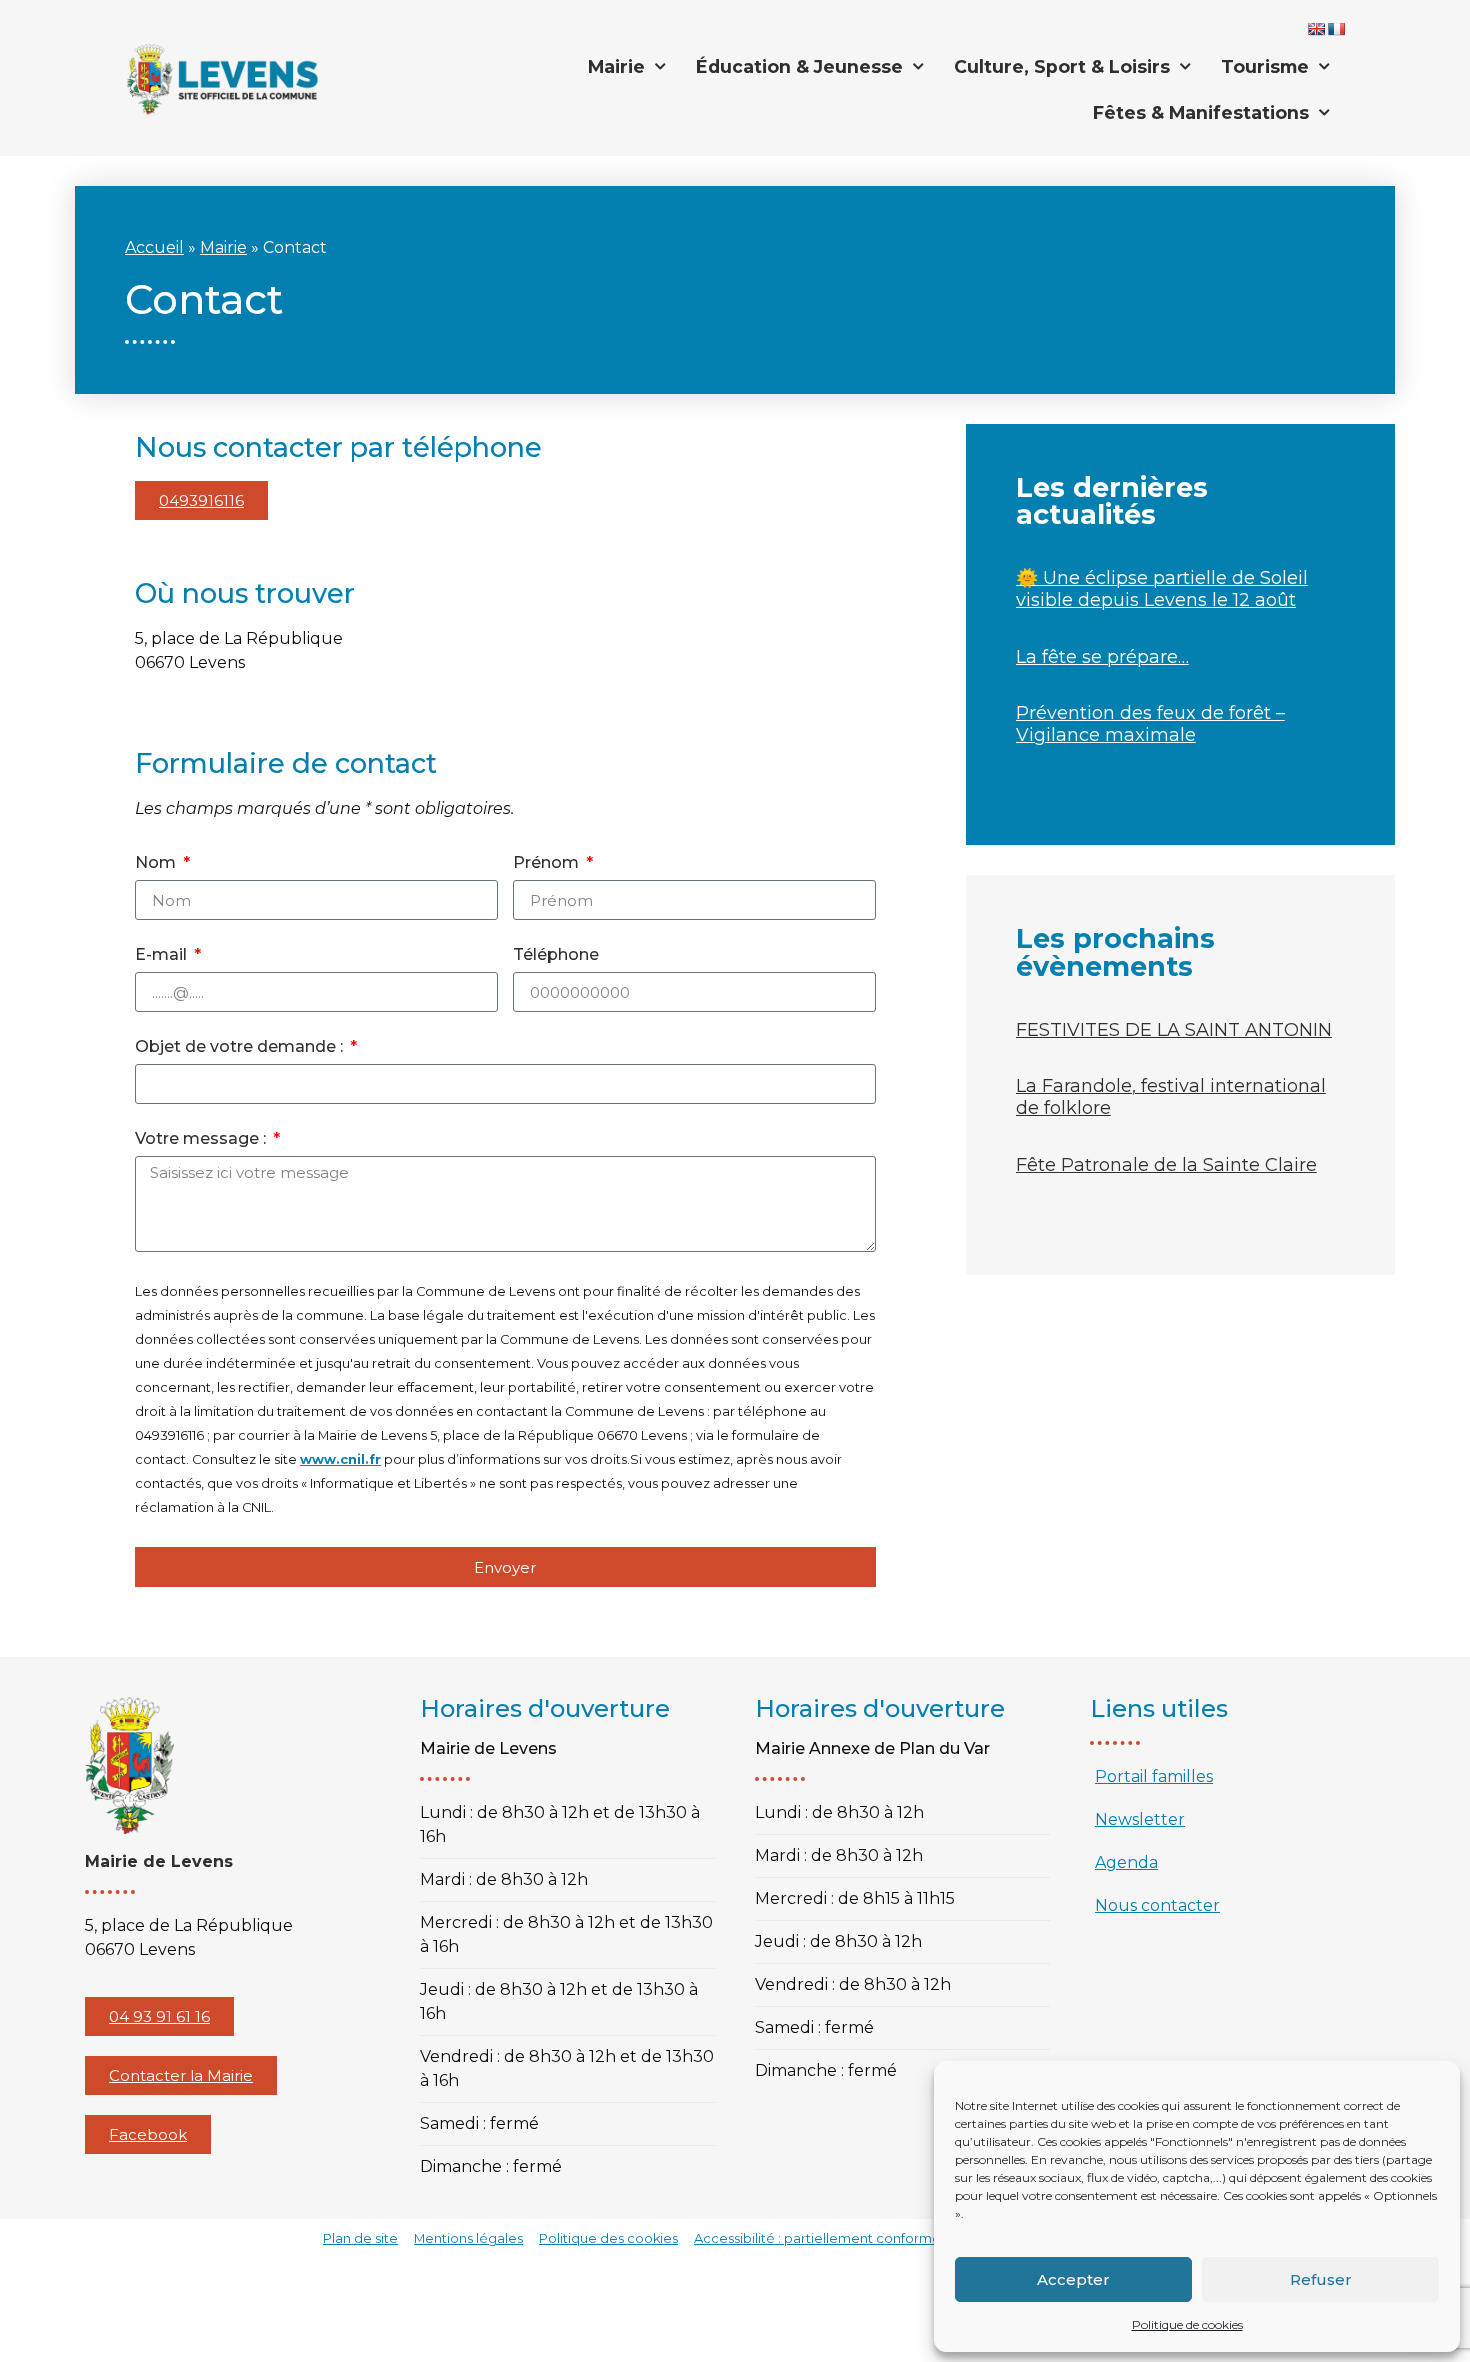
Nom (157, 863)
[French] (1336, 29)
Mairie (616, 66)
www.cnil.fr (340, 1459)
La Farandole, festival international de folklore (1171, 1097)
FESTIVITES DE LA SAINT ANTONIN (1174, 1030)
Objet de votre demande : (241, 1047)
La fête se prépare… (1102, 657)
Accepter (1073, 2279)
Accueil (154, 247)
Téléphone (556, 955)
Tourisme (1265, 66)
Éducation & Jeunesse (799, 66)
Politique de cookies (1187, 2324)
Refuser (1321, 2279)
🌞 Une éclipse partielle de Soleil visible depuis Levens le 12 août (1162, 589)
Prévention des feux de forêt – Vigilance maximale (1150, 724)
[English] (1316, 29)
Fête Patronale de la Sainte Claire (1166, 1165)
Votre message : (202, 1139)
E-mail (163, 955)
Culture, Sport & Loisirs (1062, 66)
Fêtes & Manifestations (1201, 112)
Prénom (548, 863)
